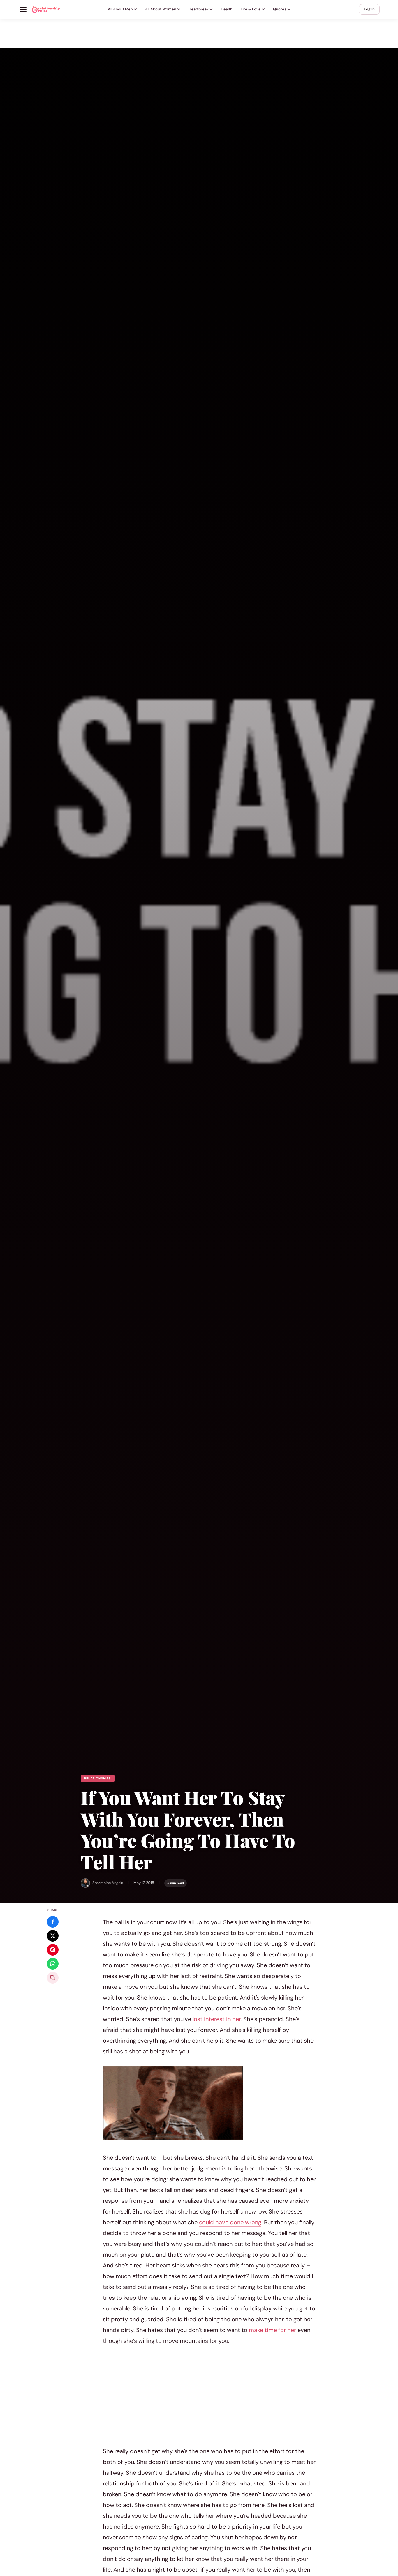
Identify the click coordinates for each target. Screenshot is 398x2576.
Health (227, 9)
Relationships (98, 1778)
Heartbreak (199, 9)
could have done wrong (230, 2222)
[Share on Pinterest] (53, 1950)
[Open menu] (23, 9)
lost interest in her (217, 2019)
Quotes (280, 9)
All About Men (120, 9)
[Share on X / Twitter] (53, 1936)
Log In (369, 9)
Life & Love (251, 9)
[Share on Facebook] (53, 1922)
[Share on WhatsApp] (53, 1964)
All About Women (161, 9)
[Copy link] (53, 1978)
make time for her (272, 2330)
